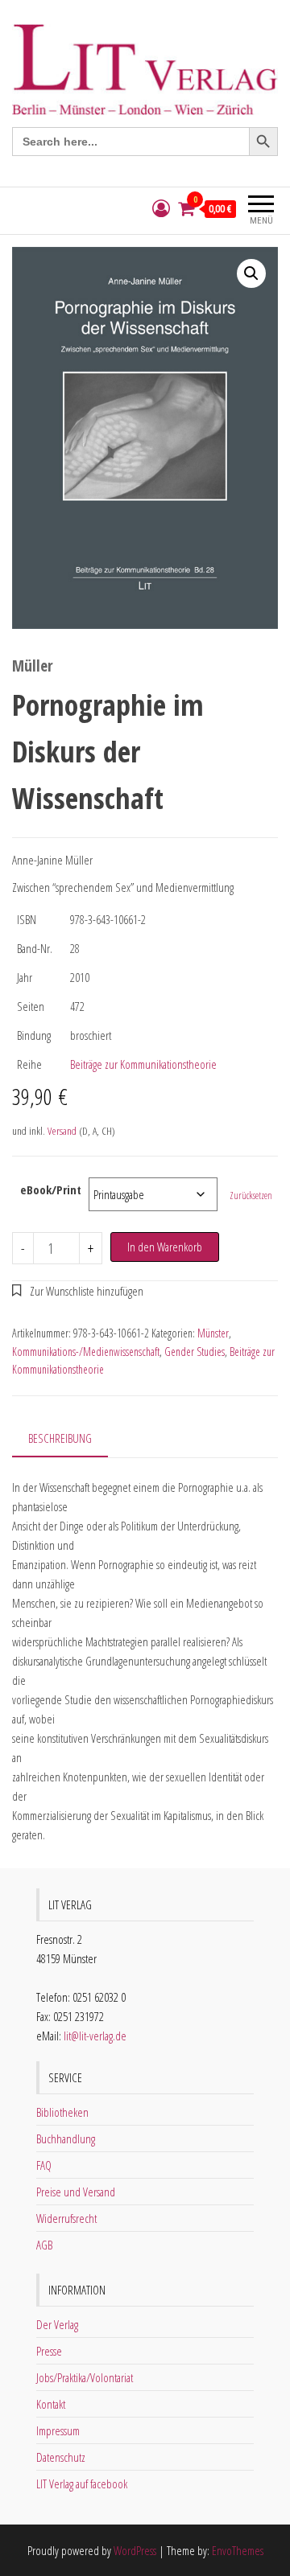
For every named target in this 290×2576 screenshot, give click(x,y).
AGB (44, 2245)
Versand (62, 1131)
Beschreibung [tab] (60, 1438)
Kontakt (51, 2404)
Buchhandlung (66, 2138)
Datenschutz (61, 2457)
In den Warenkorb (165, 1247)
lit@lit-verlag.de (95, 2036)
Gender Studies (195, 1352)
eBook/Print (51, 1189)
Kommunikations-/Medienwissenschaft (86, 1352)
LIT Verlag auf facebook (82, 2484)
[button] (251, 273)
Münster (213, 1333)
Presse (49, 2351)
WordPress (135, 2550)
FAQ (44, 2165)
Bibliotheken (62, 2112)
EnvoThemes (238, 2550)
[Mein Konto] (161, 209)
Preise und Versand (76, 2192)
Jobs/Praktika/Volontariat (85, 2377)
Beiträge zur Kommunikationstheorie (143, 1064)
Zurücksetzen (251, 1196)
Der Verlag (57, 2324)
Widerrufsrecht (66, 2218)
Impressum (58, 2430)
